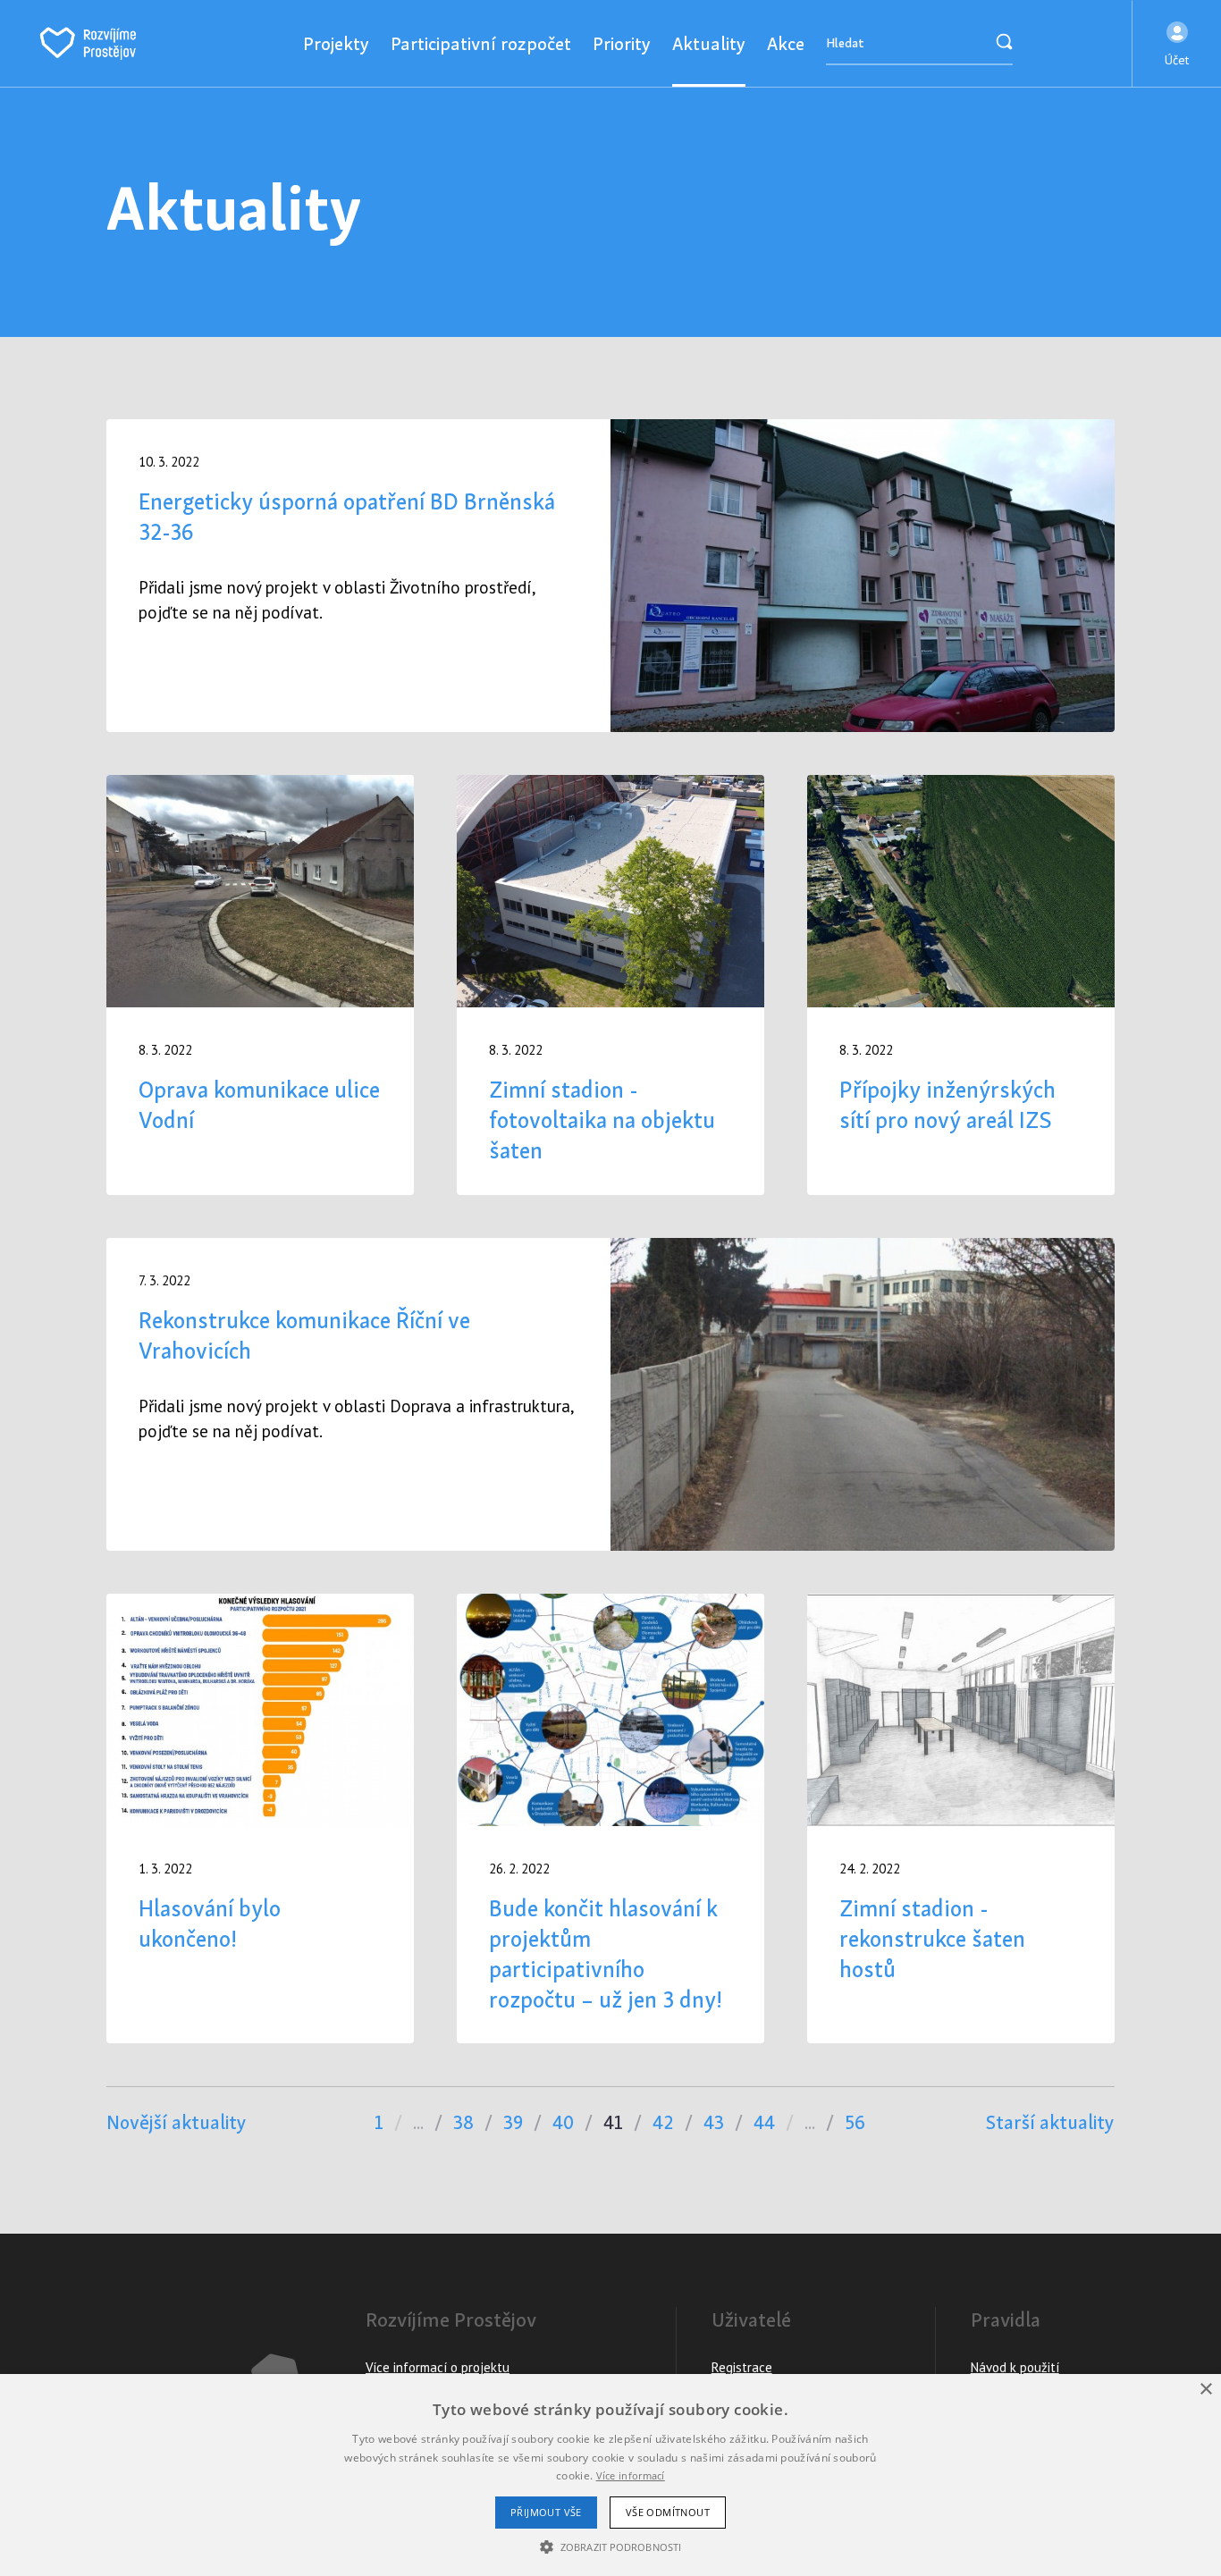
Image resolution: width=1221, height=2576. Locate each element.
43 (714, 2122)
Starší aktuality (1050, 2122)
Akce (786, 43)
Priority (622, 43)
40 (563, 2122)
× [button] (1205, 2390)
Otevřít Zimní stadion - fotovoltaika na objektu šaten (610, 985)
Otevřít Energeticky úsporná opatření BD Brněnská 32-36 (610, 576)
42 (663, 2122)
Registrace (742, 2367)
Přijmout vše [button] (546, 2512)
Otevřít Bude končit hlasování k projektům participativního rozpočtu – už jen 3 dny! (610, 1819)
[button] (1177, 44)
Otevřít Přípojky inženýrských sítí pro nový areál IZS (961, 985)
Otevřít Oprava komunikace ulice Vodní (260, 985)
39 (513, 2122)
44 (764, 2122)
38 (463, 2122)
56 (855, 2122)
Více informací (631, 2475)
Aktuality (709, 43)
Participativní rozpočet (481, 43)
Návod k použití (1015, 2367)
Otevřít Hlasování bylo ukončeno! (260, 1819)
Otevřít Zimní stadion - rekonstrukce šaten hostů (961, 1819)
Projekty (336, 43)
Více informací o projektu (438, 2367)
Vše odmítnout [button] (668, 2512)
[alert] (610, 2475)
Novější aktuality (177, 2122)
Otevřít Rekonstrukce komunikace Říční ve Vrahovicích (610, 1394)
